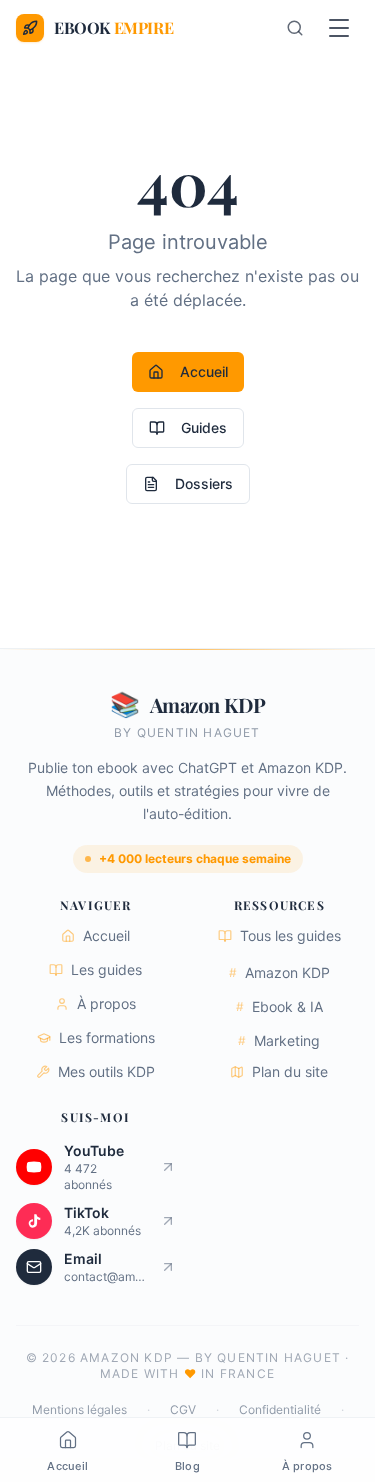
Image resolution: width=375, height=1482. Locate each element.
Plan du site (290, 1071)
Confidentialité (280, 1409)
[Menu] (339, 28)
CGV (183, 1409)
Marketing (279, 1040)
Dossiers (204, 483)
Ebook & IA (279, 1006)
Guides (204, 427)
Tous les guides (290, 935)
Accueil (204, 371)
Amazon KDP (279, 972)
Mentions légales (79, 1409)
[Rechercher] (295, 28)
